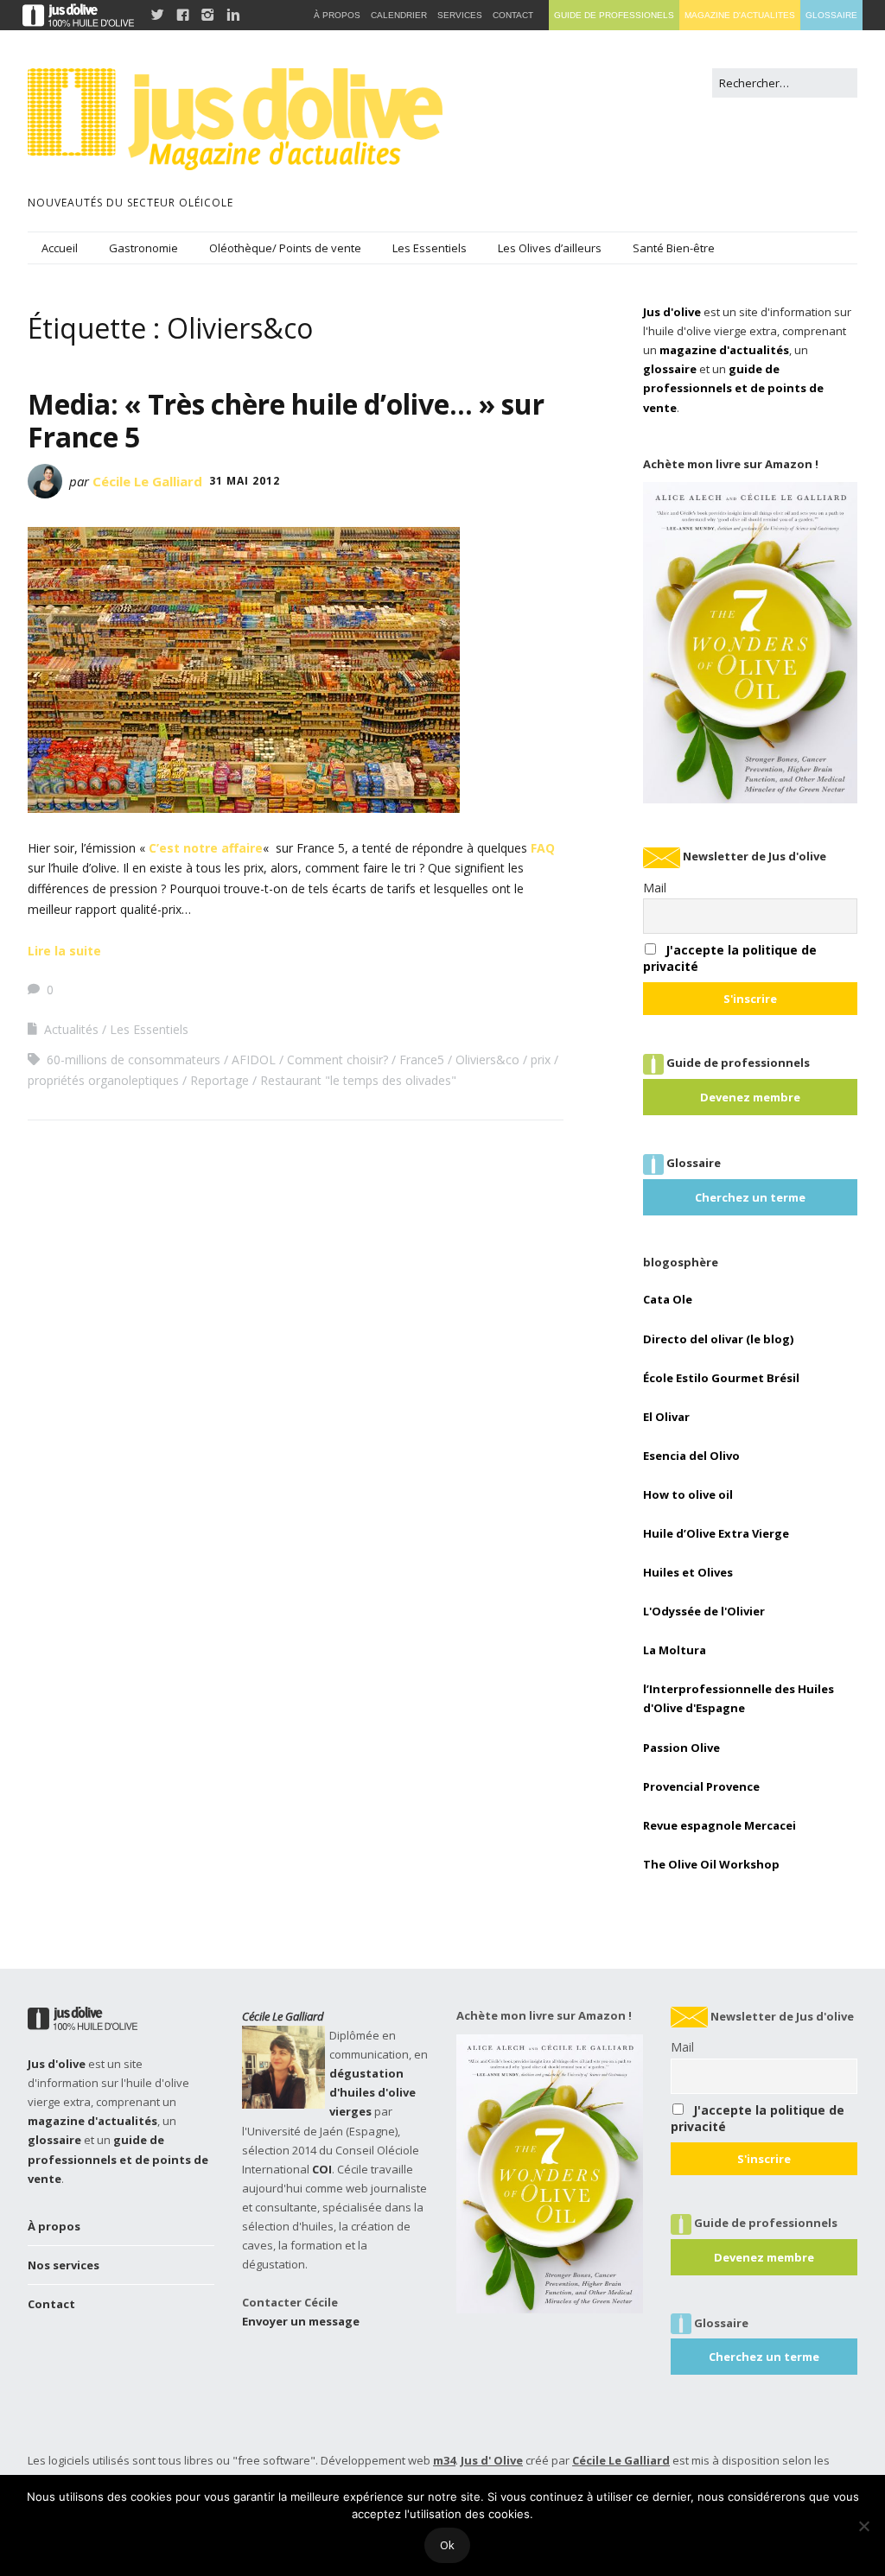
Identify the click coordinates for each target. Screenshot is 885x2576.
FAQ (543, 848)
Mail (655, 888)
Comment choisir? (337, 1060)
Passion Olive (681, 1748)
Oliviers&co (487, 1060)
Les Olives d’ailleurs (550, 248)
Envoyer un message (301, 2321)
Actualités (71, 1029)
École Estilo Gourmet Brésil (721, 1378)
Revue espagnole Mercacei (719, 1825)
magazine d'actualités (724, 350)
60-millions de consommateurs (134, 1060)
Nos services (64, 2265)
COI (322, 2169)
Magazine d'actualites (740, 15)
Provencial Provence (701, 1786)
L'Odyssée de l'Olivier (704, 1611)
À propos (54, 2226)
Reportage (220, 1080)
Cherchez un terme (750, 1197)
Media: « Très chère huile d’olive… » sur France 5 (286, 420)
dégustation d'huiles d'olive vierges (372, 2092)
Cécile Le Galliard (147, 481)
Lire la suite (64, 951)
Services (460, 15)
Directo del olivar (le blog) (718, 1339)
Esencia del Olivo (691, 1456)
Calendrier (399, 15)
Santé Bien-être (674, 248)
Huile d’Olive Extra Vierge (716, 1533)
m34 (444, 2460)
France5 (422, 1060)
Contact (51, 2304)
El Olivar (666, 1417)
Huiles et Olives (688, 1572)
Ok (447, 2545)
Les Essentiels (430, 248)
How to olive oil (688, 1494)
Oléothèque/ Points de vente (285, 248)
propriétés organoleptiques (103, 1080)
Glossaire (831, 15)
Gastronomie (143, 248)
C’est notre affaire (206, 848)
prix (541, 1060)
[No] (863, 2526)
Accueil (60, 248)
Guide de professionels (614, 15)
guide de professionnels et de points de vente (733, 388)
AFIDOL (254, 1060)
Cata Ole (668, 1299)
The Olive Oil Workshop (711, 1864)
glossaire (670, 369)
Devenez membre (750, 1097)
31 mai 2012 (245, 481)
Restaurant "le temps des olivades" (358, 1080)
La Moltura (675, 1650)
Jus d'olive (672, 312)
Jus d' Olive (492, 2460)
